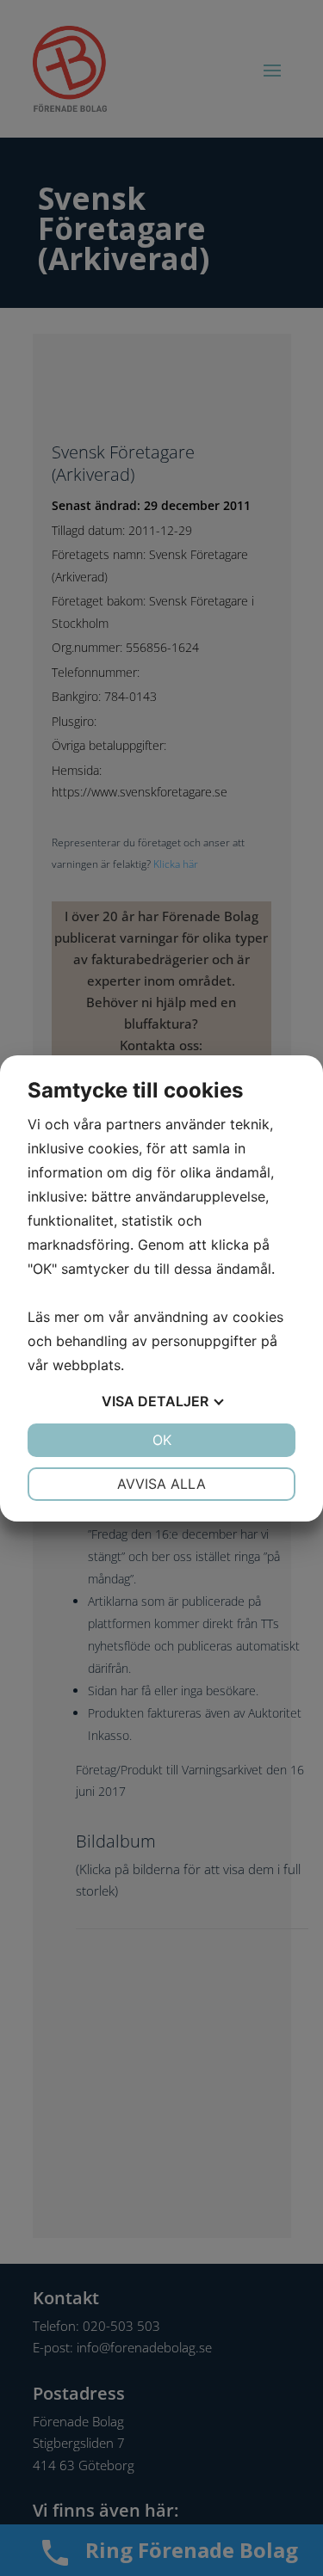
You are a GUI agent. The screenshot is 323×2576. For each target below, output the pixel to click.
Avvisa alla (161, 1484)
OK (162, 1440)
